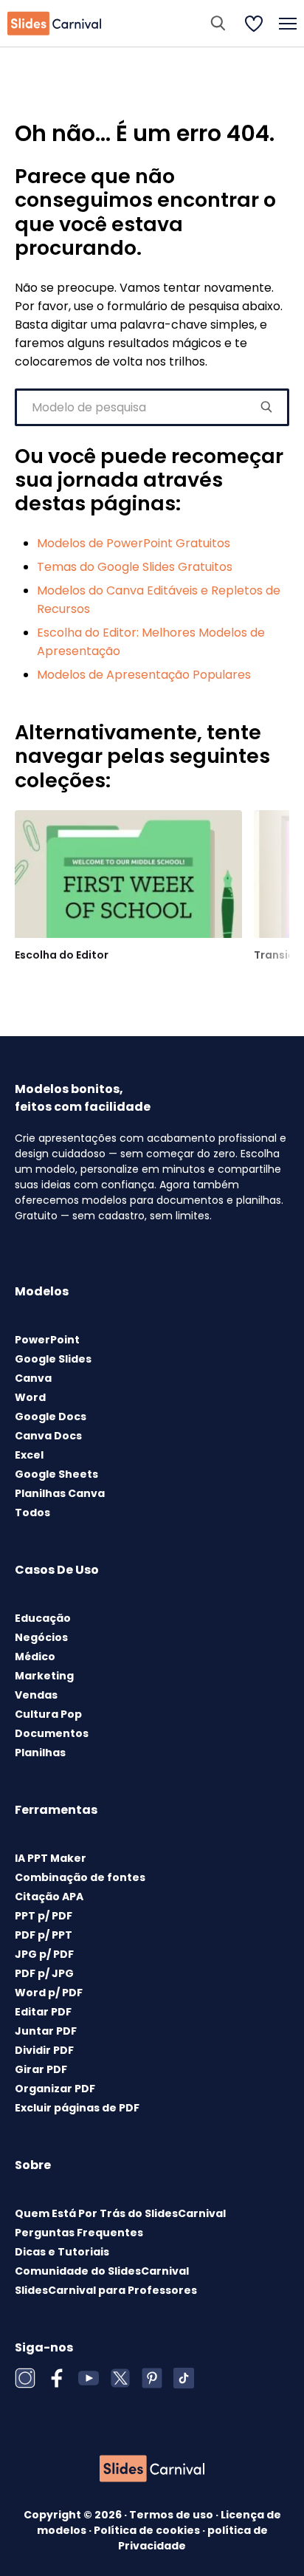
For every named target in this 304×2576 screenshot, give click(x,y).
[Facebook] (57, 2378)
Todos (32, 1513)
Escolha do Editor (62, 955)
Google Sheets (56, 1474)
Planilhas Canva (60, 1493)
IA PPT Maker (51, 1858)
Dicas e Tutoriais (62, 2252)
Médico (35, 1657)
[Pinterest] (152, 2378)
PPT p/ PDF (44, 1916)
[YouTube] (89, 2378)
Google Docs (51, 1417)
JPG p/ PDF (44, 1954)
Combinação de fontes (80, 1877)
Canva (33, 1378)
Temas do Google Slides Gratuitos (135, 567)
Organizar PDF (55, 2089)
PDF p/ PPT (44, 1935)
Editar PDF (43, 2012)
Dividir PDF (44, 2050)
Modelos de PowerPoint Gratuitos (134, 543)
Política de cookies (148, 2530)
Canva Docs (48, 1436)
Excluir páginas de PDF (77, 2108)
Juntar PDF (46, 2031)
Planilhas (40, 1753)
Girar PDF (41, 2069)
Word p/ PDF (49, 1993)
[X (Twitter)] (120, 2378)
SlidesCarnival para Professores (106, 2290)
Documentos (52, 1733)
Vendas (36, 1695)
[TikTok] (184, 2378)
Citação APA (49, 1897)
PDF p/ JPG (44, 1973)
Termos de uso (172, 2515)
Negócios (41, 1637)
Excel (29, 1455)
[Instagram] (25, 2378)
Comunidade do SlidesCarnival (102, 2271)
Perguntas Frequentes (79, 2233)
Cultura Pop (48, 1714)
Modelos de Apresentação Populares (144, 675)
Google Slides (53, 1359)
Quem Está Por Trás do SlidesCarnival (120, 2213)
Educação (43, 1618)
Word (30, 1397)
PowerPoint (47, 1340)
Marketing (44, 1676)
